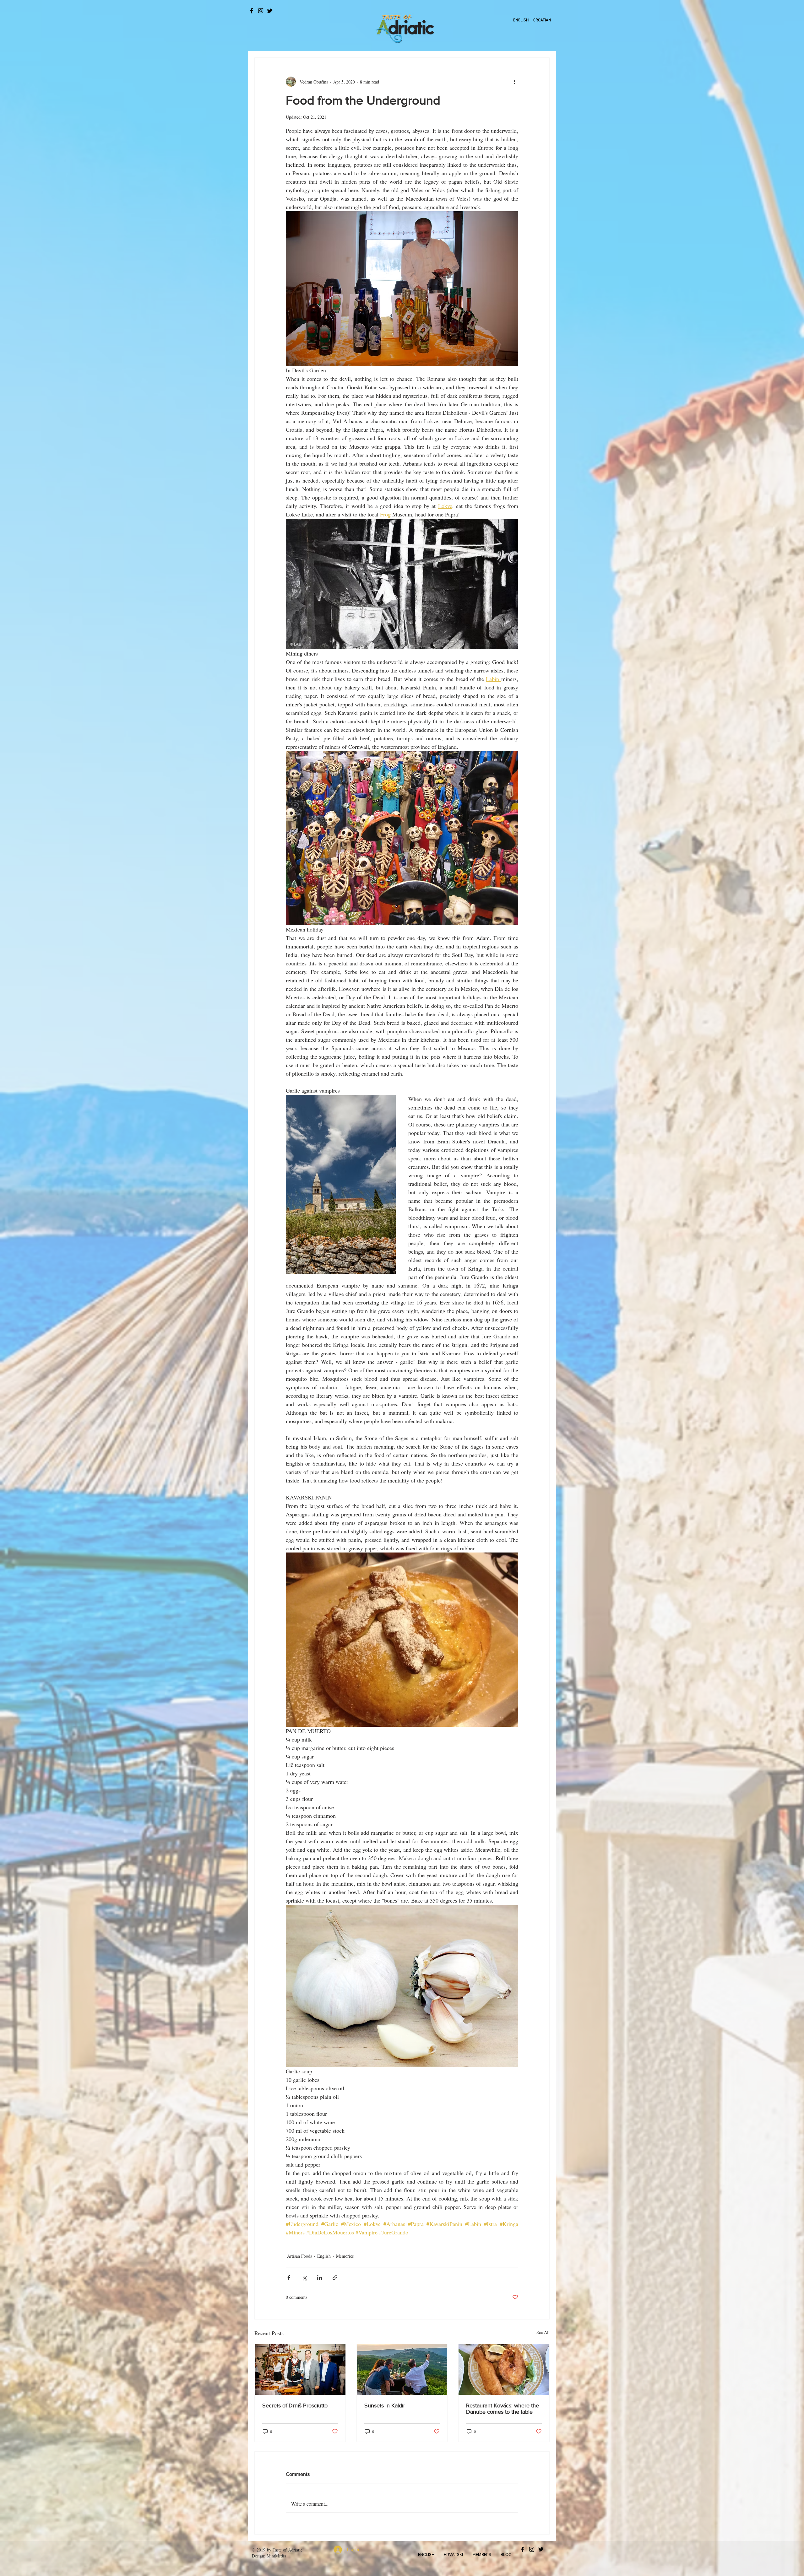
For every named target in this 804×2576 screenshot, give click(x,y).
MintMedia (276, 2556)
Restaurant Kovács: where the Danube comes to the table (503, 2409)
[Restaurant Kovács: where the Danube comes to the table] (504, 2369)
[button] (426, 2554)
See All (543, 2332)
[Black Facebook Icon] (252, 11)
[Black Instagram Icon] (261, 11)
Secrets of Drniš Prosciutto (295, 2406)
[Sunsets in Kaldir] (402, 2369)
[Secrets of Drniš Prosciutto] (300, 2369)
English (324, 2256)
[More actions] (514, 82)
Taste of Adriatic (288, 2550)
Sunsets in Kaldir (385, 2406)
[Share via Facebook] (289, 2278)
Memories (345, 2256)
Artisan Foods (299, 2256)
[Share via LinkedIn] (320, 2278)
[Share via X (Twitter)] (304, 2278)
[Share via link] (335, 2278)
